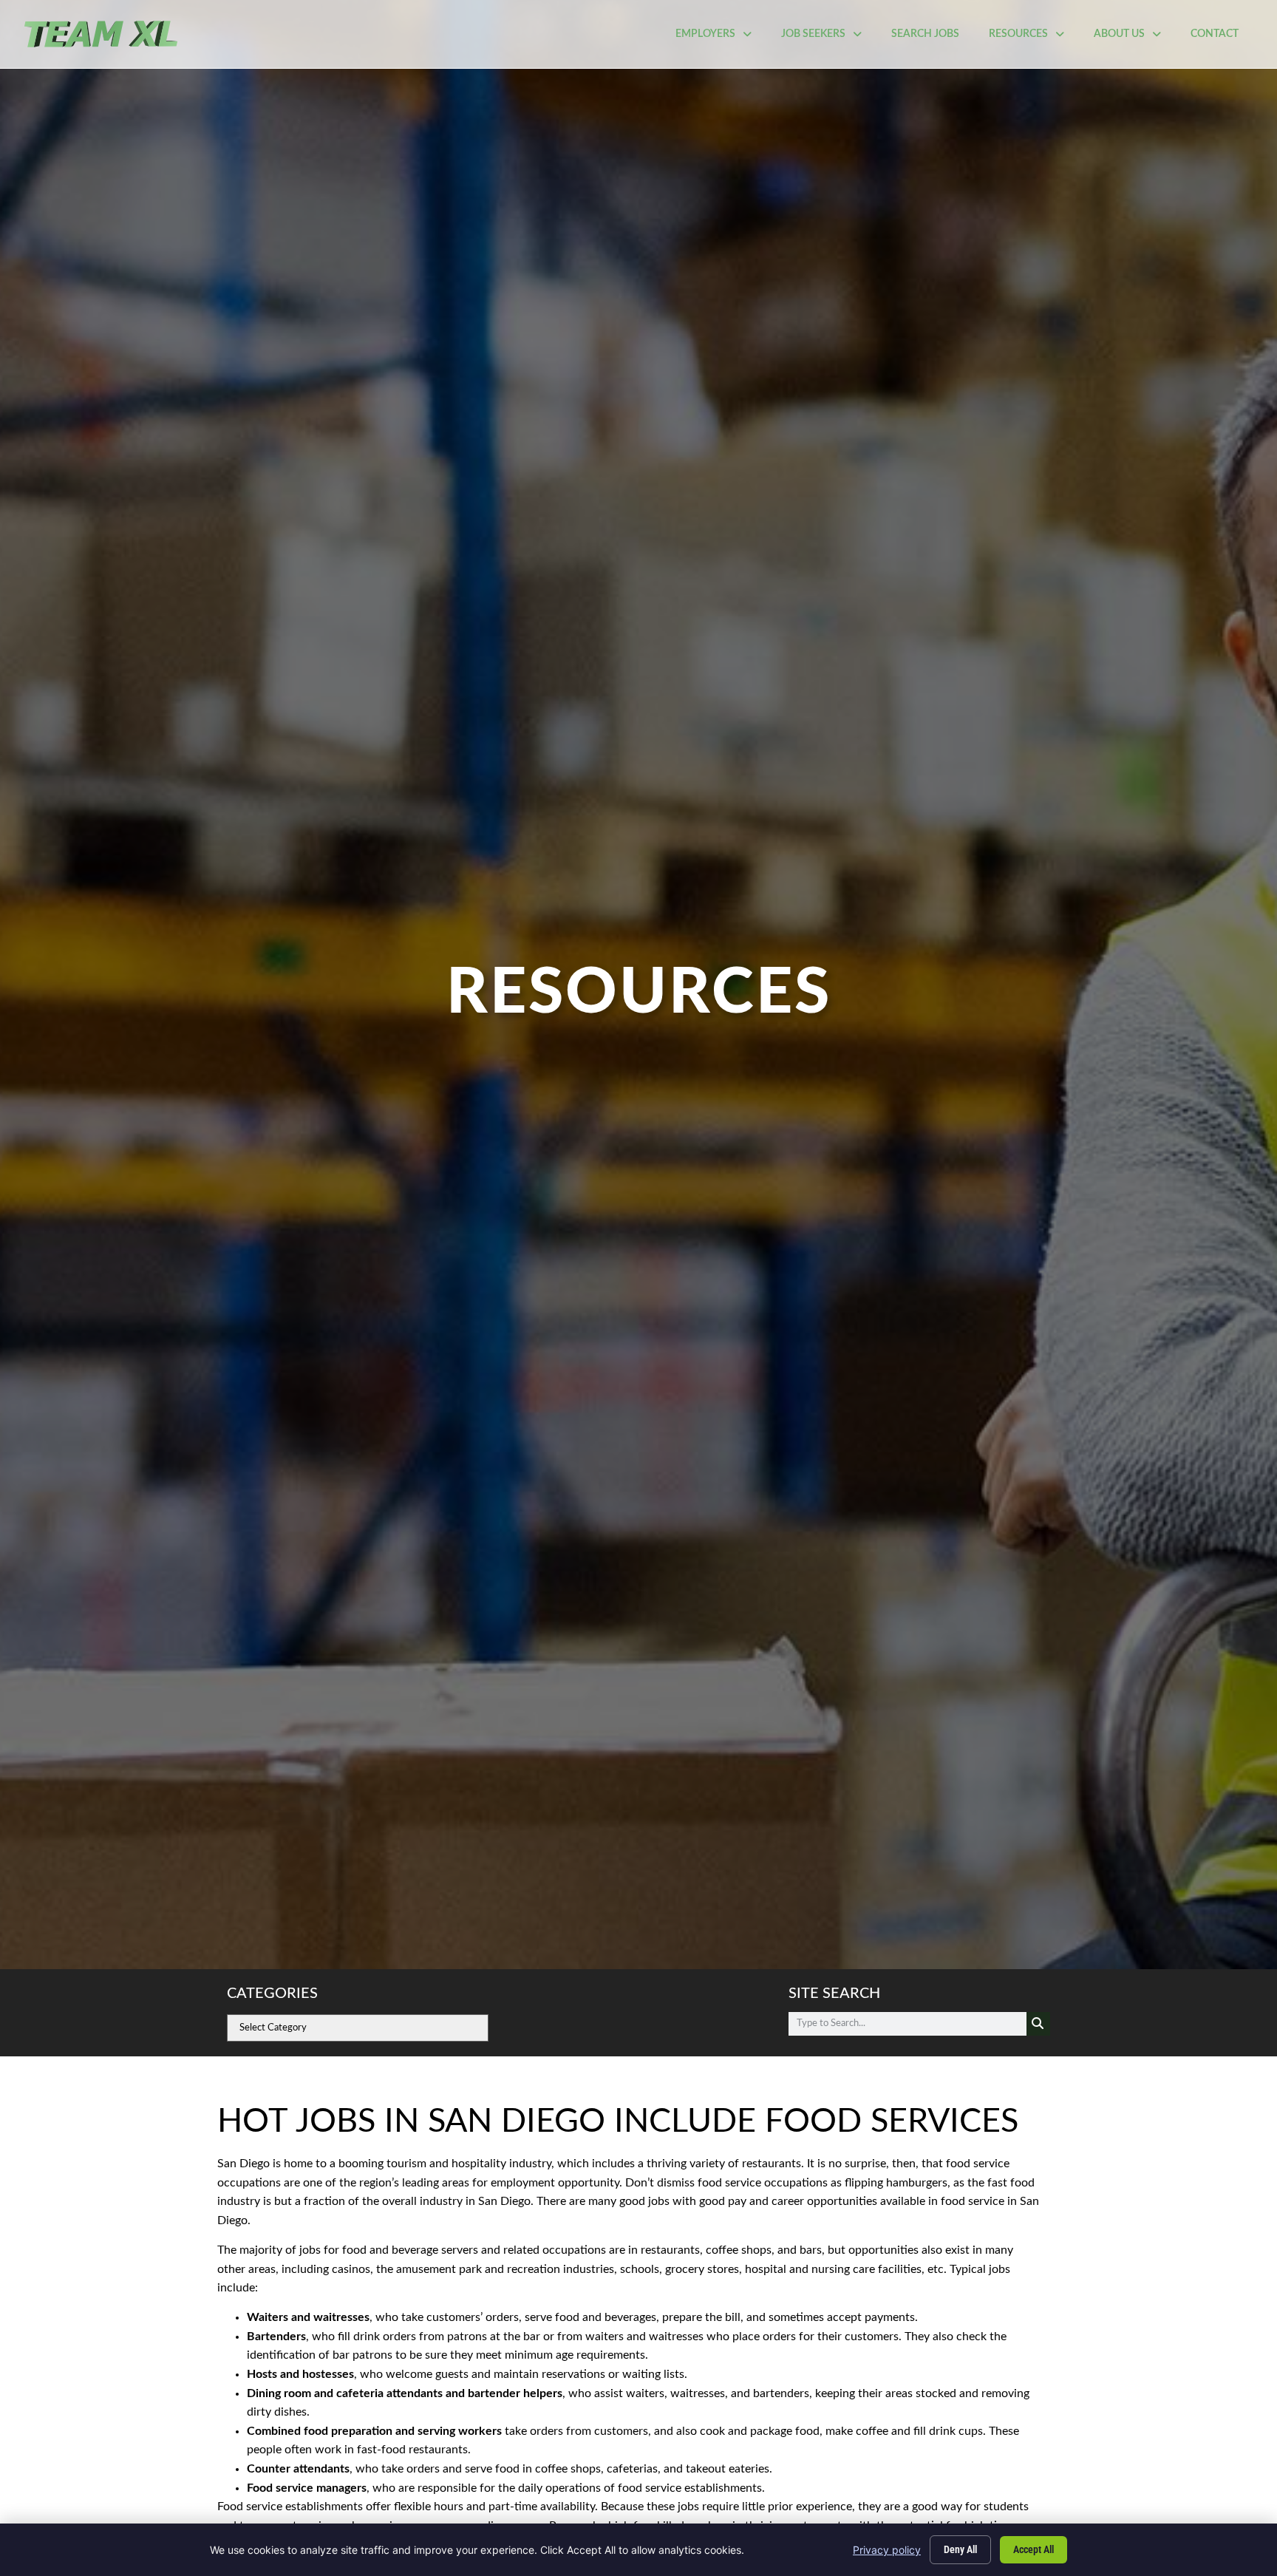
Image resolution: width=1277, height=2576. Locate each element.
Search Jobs (933, 38)
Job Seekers (829, 38)
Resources (1034, 38)
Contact (1222, 38)
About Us (1135, 38)
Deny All (960, 2549)
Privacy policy (887, 2550)
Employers (721, 38)
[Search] (1038, 2024)
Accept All (1033, 2549)
